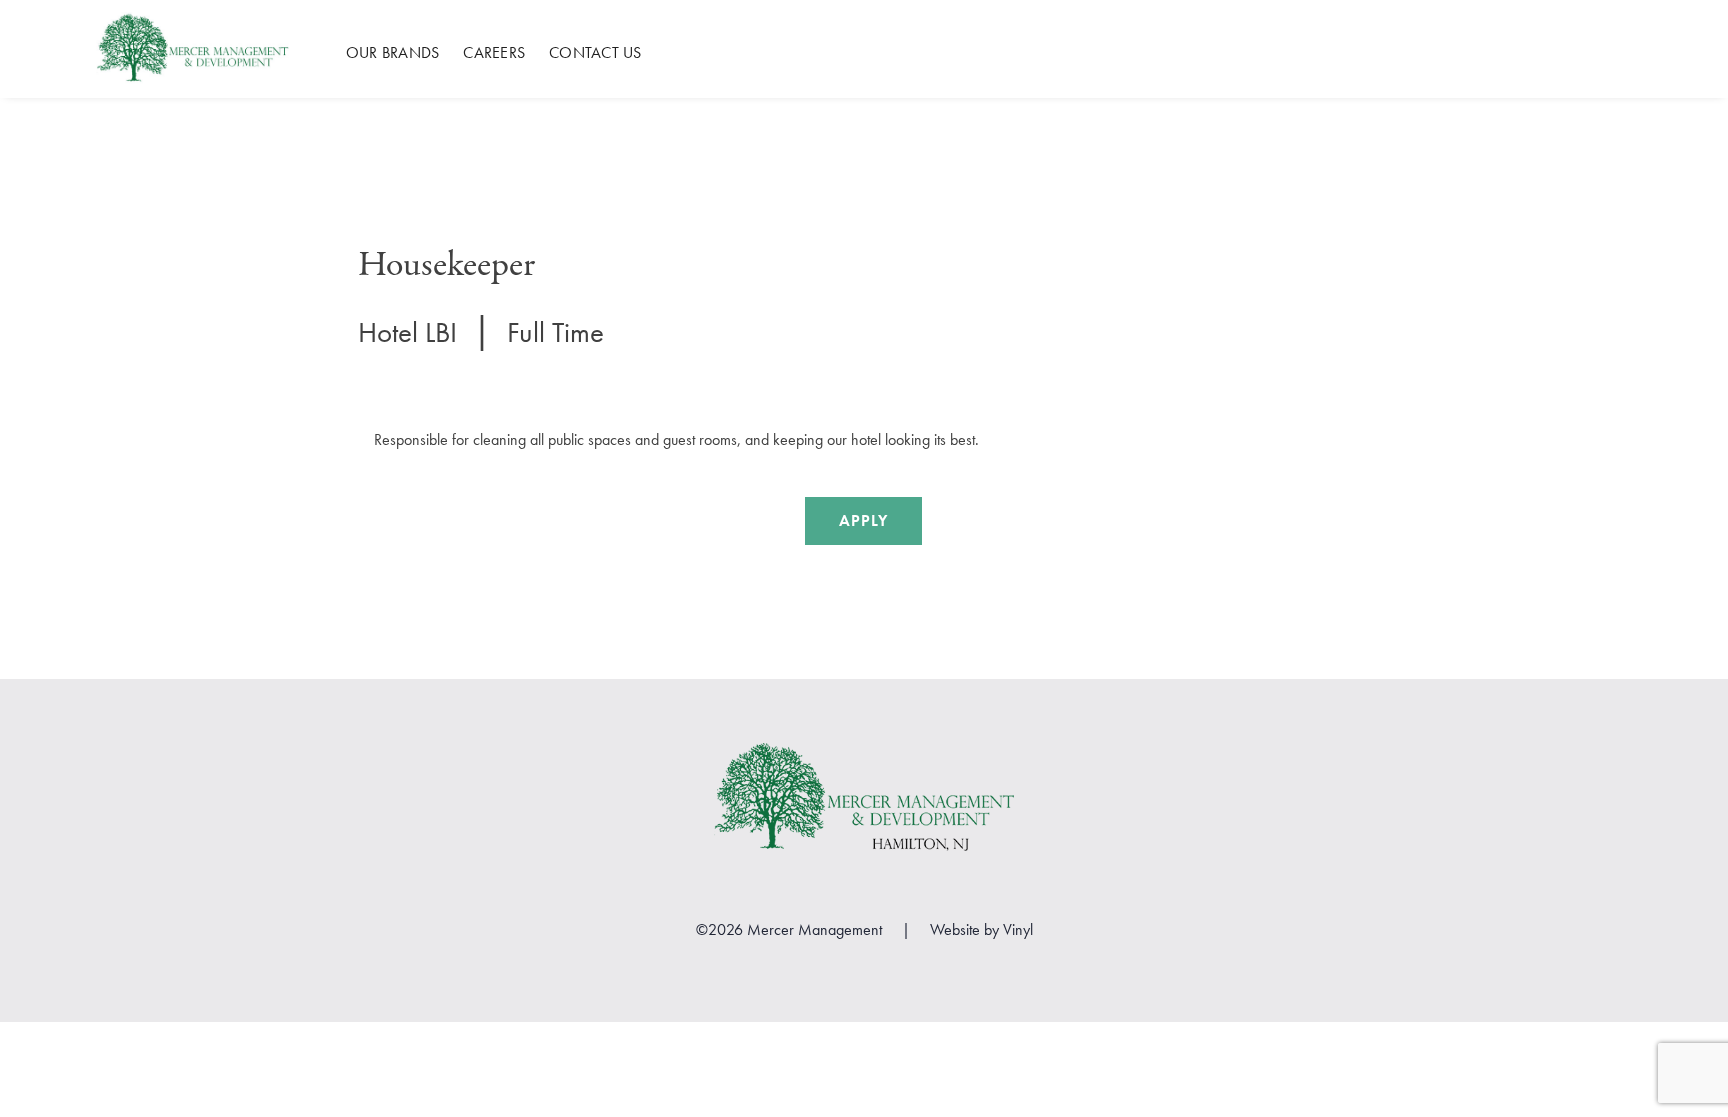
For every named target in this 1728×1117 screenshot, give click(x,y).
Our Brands (393, 53)
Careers (494, 53)
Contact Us (595, 53)
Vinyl (1018, 929)
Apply (863, 520)
